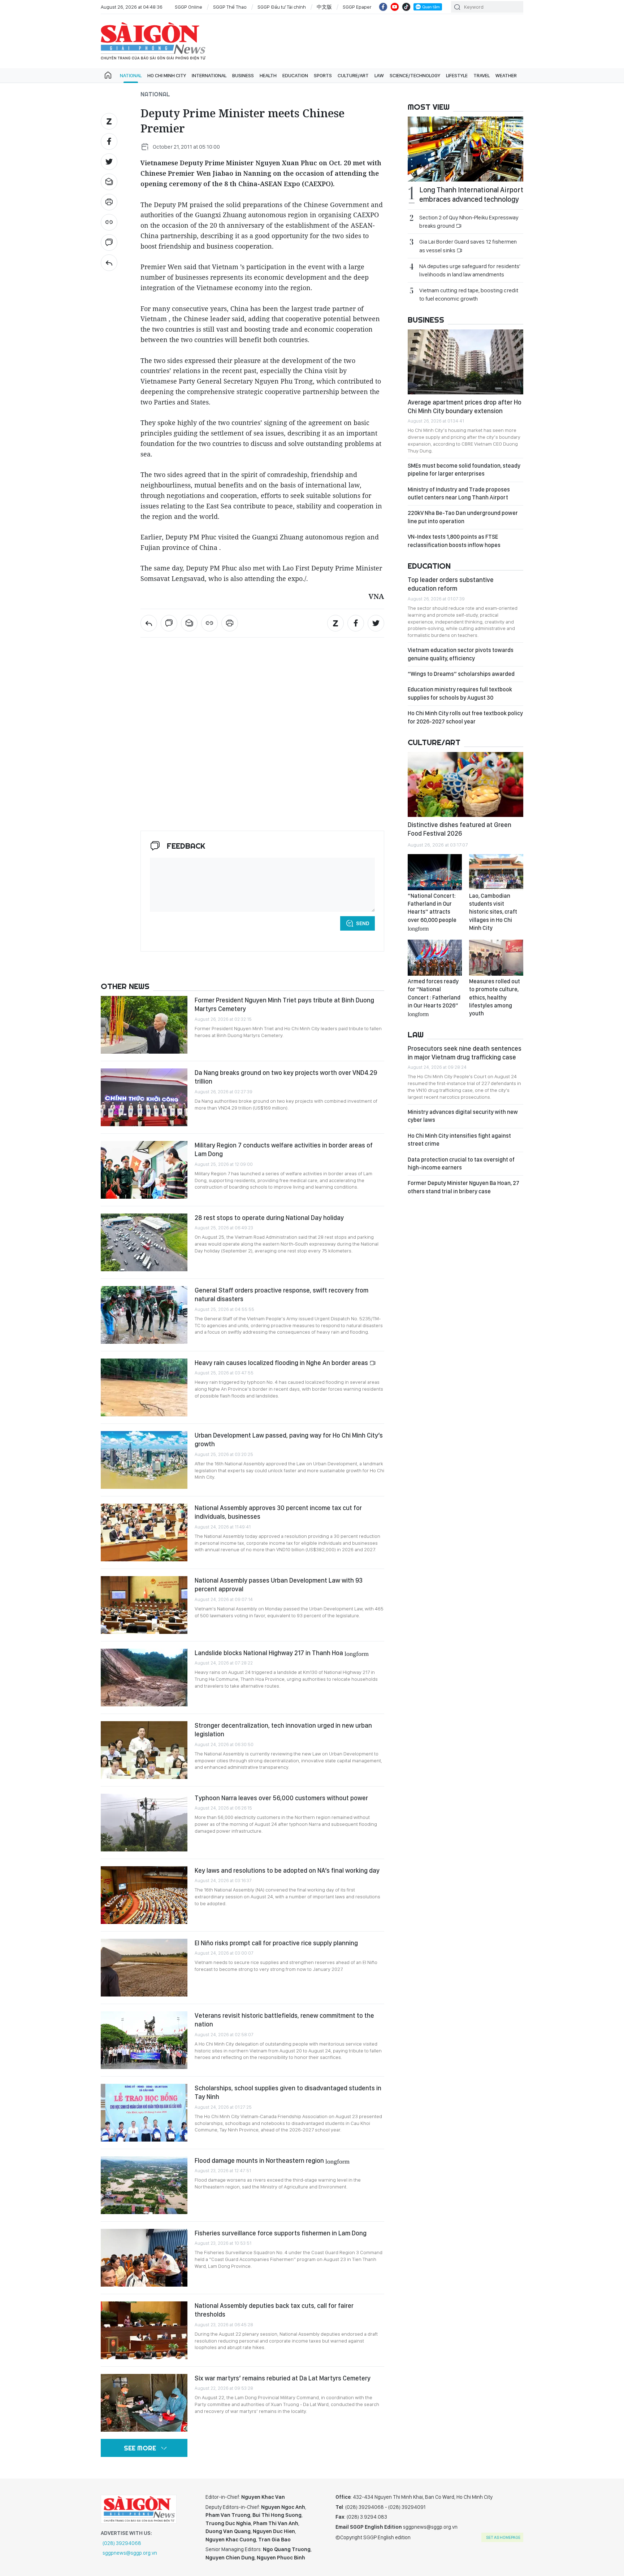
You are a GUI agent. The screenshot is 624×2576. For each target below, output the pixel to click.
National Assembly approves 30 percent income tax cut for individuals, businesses (278, 1512)
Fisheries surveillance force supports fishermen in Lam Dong (281, 2233)
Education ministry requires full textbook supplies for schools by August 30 (460, 693)
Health (268, 75)
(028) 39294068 (122, 2543)
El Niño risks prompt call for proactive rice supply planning (276, 1943)
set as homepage (503, 2537)
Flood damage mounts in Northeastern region (272, 2160)
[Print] (109, 202)
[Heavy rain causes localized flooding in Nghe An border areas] (144, 1387)
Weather (506, 75)
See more (140, 2448)
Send (363, 923)
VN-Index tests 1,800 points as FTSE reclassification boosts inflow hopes (454, 541)
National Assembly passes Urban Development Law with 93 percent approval (279, 1585)
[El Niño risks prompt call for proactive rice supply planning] (144, 1968)
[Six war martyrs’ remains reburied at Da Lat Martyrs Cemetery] (144, 2403)
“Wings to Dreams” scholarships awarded (461, 674)
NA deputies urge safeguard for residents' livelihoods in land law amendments (470, 270)
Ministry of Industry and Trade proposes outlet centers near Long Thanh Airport (459, 493)
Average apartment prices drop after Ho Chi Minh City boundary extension (465, 406)
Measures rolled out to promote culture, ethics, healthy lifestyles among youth (495, 998)
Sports (323, 75)
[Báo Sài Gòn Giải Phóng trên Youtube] (395, 7)
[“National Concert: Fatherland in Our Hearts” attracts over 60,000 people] (435, 872)
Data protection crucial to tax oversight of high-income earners (461, 1164)
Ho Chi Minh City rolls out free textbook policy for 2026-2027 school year (465, 717)
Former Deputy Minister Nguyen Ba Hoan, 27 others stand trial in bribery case (463, 1187)
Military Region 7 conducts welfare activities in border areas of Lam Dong (284, 1149)
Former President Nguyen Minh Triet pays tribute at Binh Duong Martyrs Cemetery (284, 1004)
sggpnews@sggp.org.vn (130, 2553)
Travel (482, 75)
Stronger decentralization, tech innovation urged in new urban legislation (283, 1730)
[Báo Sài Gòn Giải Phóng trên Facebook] (383, 7)
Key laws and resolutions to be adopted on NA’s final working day (287, 1870)
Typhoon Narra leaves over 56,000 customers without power (281, 1798)
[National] (109, 263)
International (209, 75)
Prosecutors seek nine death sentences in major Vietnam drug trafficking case (465, 1053)
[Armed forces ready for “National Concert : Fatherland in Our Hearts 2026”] (435, 958)
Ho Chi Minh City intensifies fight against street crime (459, 1140)
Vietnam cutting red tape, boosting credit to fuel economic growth (469, 294)
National (131, 75)
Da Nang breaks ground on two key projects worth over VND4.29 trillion (286, 1077)
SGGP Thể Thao (230, 7)
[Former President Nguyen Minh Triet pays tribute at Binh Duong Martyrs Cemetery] (144, 1025)
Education (295, 75)
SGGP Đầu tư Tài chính (282, 7)
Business (243, 75)
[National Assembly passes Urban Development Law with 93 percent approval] (144, 1605)
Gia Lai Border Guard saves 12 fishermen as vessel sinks (468, 246)
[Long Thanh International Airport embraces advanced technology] (465, 149)
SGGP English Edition (153, 41)
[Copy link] (109, 222)
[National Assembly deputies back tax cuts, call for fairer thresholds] (144, 2330)
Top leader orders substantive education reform (451, 584)
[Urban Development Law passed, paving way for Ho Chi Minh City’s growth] (144, 1460)
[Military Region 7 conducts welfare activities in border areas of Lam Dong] (144, 1170)
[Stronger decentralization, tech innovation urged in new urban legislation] (144, 1750)
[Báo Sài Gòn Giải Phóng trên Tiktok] (406, 7)
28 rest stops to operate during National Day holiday (269, 1218)
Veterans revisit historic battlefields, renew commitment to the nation (284, 2020)
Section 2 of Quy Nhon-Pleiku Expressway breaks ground (469, 222)
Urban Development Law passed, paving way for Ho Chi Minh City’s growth (289, 1440)
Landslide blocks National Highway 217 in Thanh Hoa (282, 1653)
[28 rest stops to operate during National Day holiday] (144, 1242)
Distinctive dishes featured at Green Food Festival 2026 (460, 829)
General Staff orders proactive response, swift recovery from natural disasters (281, 1294)
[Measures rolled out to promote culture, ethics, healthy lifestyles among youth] (496, 958)
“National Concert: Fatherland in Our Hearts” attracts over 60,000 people (432, 912)
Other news (125, 986)
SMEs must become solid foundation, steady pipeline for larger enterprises (464, 470)
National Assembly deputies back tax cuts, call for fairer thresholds (274, 2310)
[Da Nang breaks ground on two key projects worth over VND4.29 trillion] (144, 1097)
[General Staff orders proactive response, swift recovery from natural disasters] (144, 1315)
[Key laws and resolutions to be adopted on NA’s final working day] (144, 1895)
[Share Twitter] (109, 162)
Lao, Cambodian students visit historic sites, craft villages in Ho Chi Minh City (493, 912)
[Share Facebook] (109, 141)
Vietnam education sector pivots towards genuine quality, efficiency (461, 654)
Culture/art (353, 75)
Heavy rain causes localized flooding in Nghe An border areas (282, 1363)
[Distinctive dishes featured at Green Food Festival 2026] (465, 784)
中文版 (324, 7)
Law (379, 75)
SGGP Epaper (357, 7)
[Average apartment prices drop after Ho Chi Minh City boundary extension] (465, 362)
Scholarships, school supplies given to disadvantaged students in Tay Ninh (288, 2092)
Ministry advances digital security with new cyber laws (463, 1116)
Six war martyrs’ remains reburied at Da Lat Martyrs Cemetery (283, 2378)
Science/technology (415, 75)
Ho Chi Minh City (167, 75)
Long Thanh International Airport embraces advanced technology (471, 194)
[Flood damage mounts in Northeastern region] (144, 2185)
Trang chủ (108, 75)
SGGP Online (188, 7)
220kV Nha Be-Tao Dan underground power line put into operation (463, 517)
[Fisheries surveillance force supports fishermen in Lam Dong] (144, 2258)
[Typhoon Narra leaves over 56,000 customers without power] (144, 1823)
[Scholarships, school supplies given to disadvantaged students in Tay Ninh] (144, 2113)
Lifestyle (457, 75)
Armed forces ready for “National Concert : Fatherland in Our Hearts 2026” (434, 997)
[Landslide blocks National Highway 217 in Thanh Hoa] (144, 1678)
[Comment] (109, 242)
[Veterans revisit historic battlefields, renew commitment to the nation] (144, 2040)
